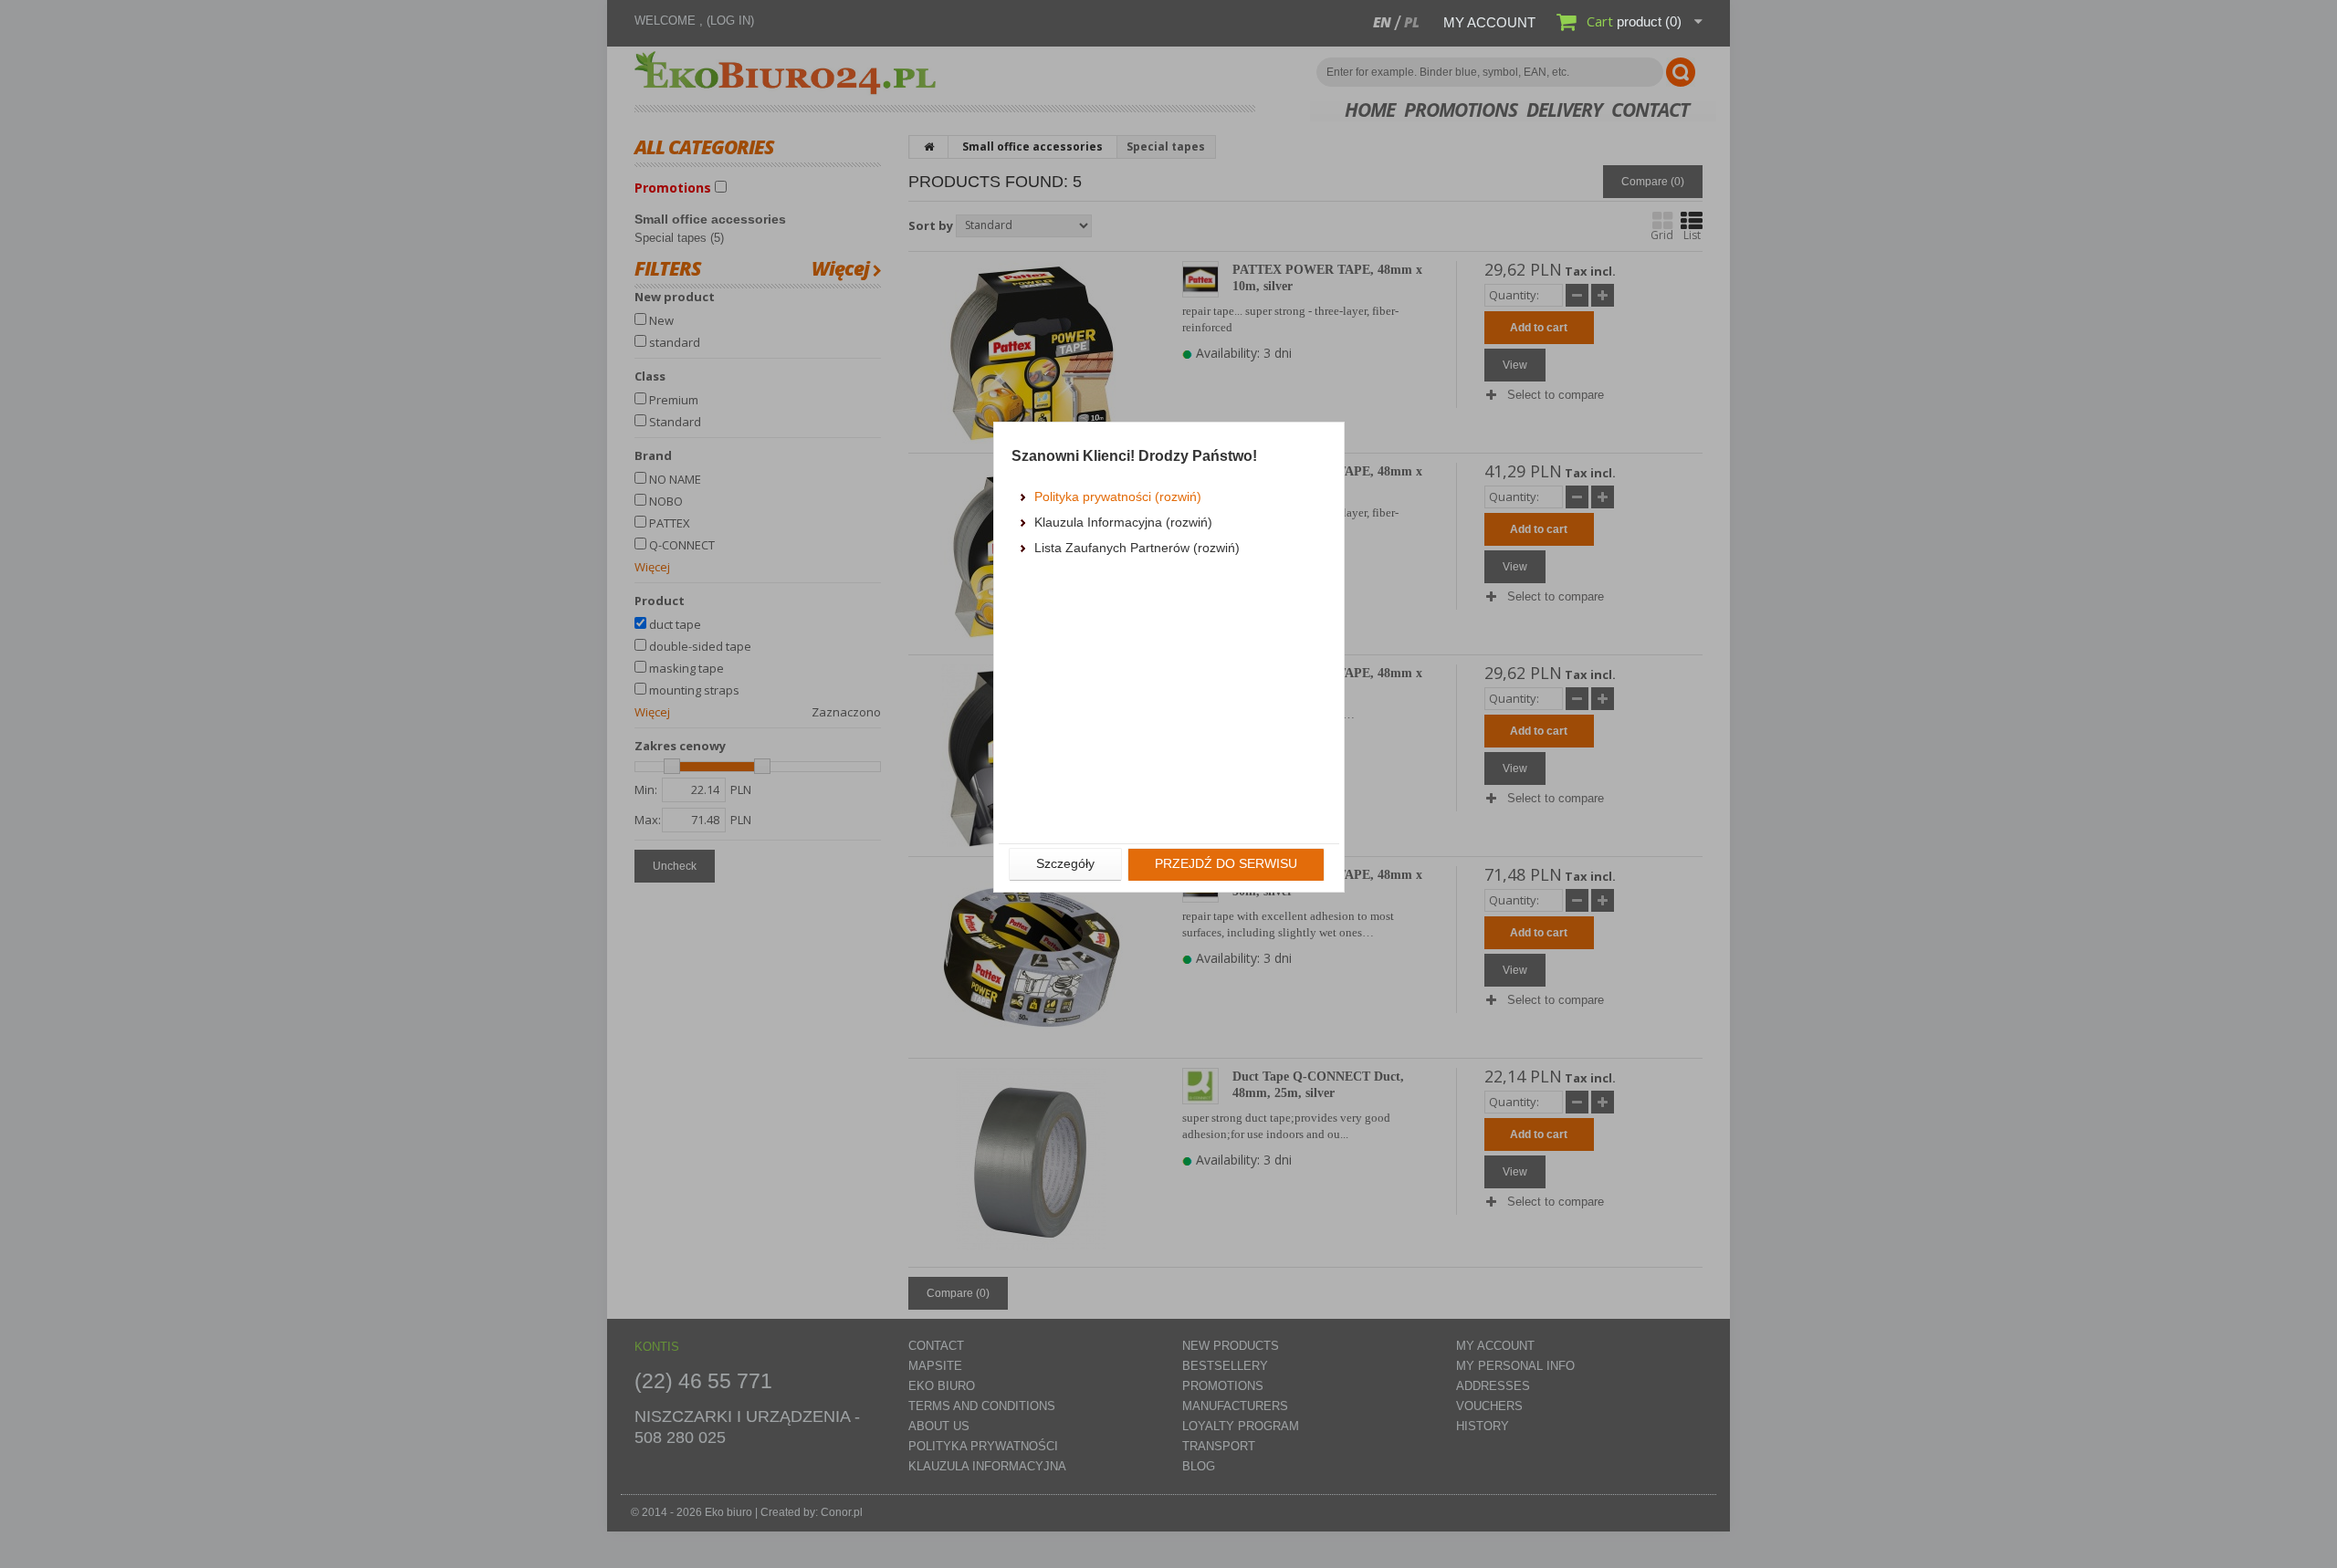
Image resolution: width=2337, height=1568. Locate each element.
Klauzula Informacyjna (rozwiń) (1123, 522)
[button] (1065, 864)
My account (1489, 22)
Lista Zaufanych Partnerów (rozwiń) (1137, 548)
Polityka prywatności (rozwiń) (1118, 497)
